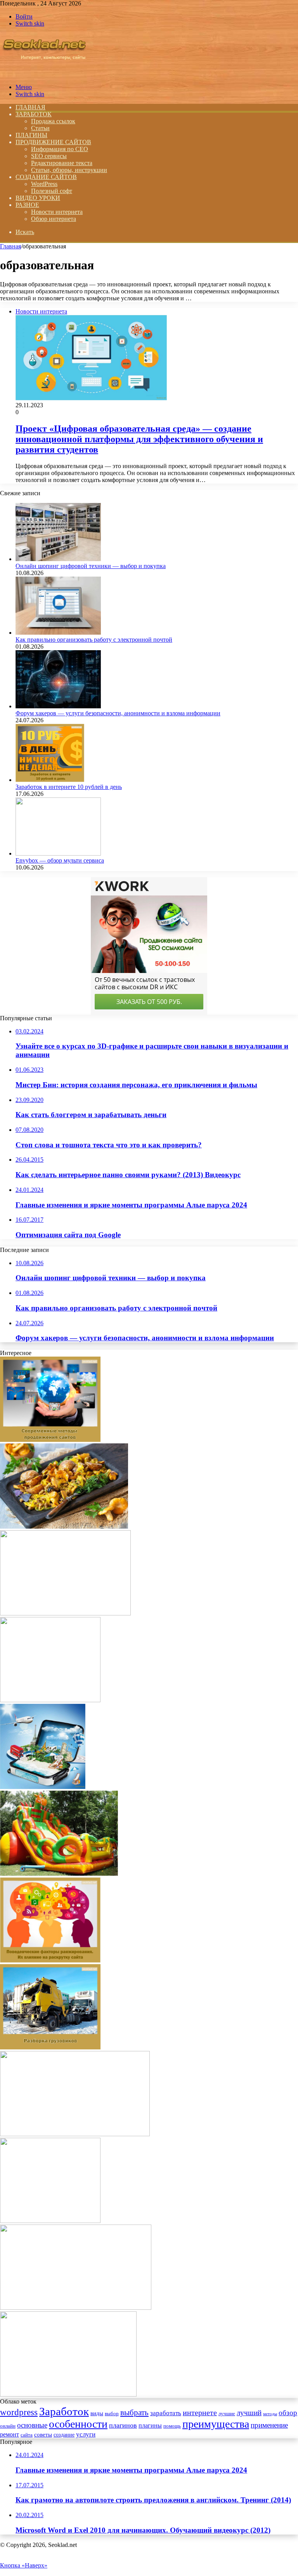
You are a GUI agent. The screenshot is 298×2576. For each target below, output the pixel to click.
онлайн (8, 2426)
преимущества (216, 2424)
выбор (112, 2414)
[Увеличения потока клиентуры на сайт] (50, 1700)
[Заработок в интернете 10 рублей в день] (50, 780)
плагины (150, 2425)
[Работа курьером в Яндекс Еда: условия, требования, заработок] (68, 2394)
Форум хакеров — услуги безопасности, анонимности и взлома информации (118, 713)
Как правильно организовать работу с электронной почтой (94, 640)
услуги (86, 2434)
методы (270, 2414)
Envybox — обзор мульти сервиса (60, 860)
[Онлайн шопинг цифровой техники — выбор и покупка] (58, 559)
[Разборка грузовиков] (50, 2047)
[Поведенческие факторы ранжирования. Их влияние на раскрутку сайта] (50, 1960)
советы (43, 2434)
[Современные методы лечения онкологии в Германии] (76, 2308)
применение (269, 2425)
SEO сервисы (49, 156)
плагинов (123, 2425)
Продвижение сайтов (53, 142)
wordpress (19, 2412)
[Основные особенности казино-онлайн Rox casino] (50, 2221)
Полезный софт (52, 191)
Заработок (34, 114)
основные (32, 2425)
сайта (27, 2435)
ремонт (10, 2434)
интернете (200, 2412)
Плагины (31, 135)
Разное (27, 205)
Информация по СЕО (60, 149)
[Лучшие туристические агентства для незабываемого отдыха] (43, 1787)
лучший (249, 2413)
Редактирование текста (62, 163)
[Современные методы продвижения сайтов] (50, 1440)
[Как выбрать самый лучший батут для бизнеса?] (59, 1874)
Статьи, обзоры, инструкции (69, 170)
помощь (172, 2426)
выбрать (134, 2412)
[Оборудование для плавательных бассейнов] (75, 2134)
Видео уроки (38, 198)
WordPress (44, 184)
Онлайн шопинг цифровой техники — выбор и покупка (91, 566)
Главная (10, 246)
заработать (166, 2413)
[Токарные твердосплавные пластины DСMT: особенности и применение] (65, 1613)
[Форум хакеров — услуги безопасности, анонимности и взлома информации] (58, 706)
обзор (288, 2413)
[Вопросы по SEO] (44, 74)
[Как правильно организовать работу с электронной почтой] (58, 633)
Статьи (40, 128)
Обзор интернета (54, 219)
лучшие (227, 2413)
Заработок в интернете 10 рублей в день (69, 787)
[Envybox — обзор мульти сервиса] (58, 853)
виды (97, 2413)
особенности (78, 2424)
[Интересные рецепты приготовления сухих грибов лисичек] (64, 1526)
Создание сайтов (46, 177)
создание (64, 2435)
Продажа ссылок (53, 121)
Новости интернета (57, 212)
